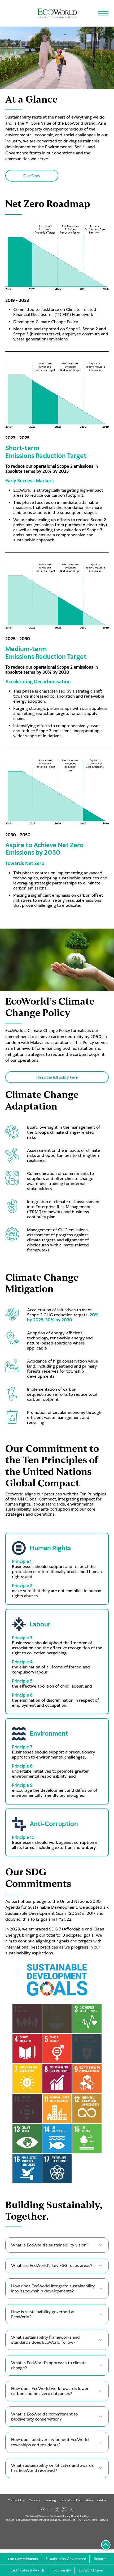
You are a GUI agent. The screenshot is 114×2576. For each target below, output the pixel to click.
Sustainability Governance (66, 2559)
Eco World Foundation (77, 2500)
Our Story (32, 176)
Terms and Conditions (50, 2516)
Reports (100, 2559)
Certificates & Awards (28, 2570)
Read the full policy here (57, 1077)
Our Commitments (23, 2559)
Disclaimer (31, 2516)
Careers (34, 2500)
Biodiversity (62, 2570)
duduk (102, 2500)
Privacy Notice (70, 2516)
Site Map (84, 2516)
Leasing (50, 2500)
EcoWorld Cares (91, 2570)
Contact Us (16, 2500)
